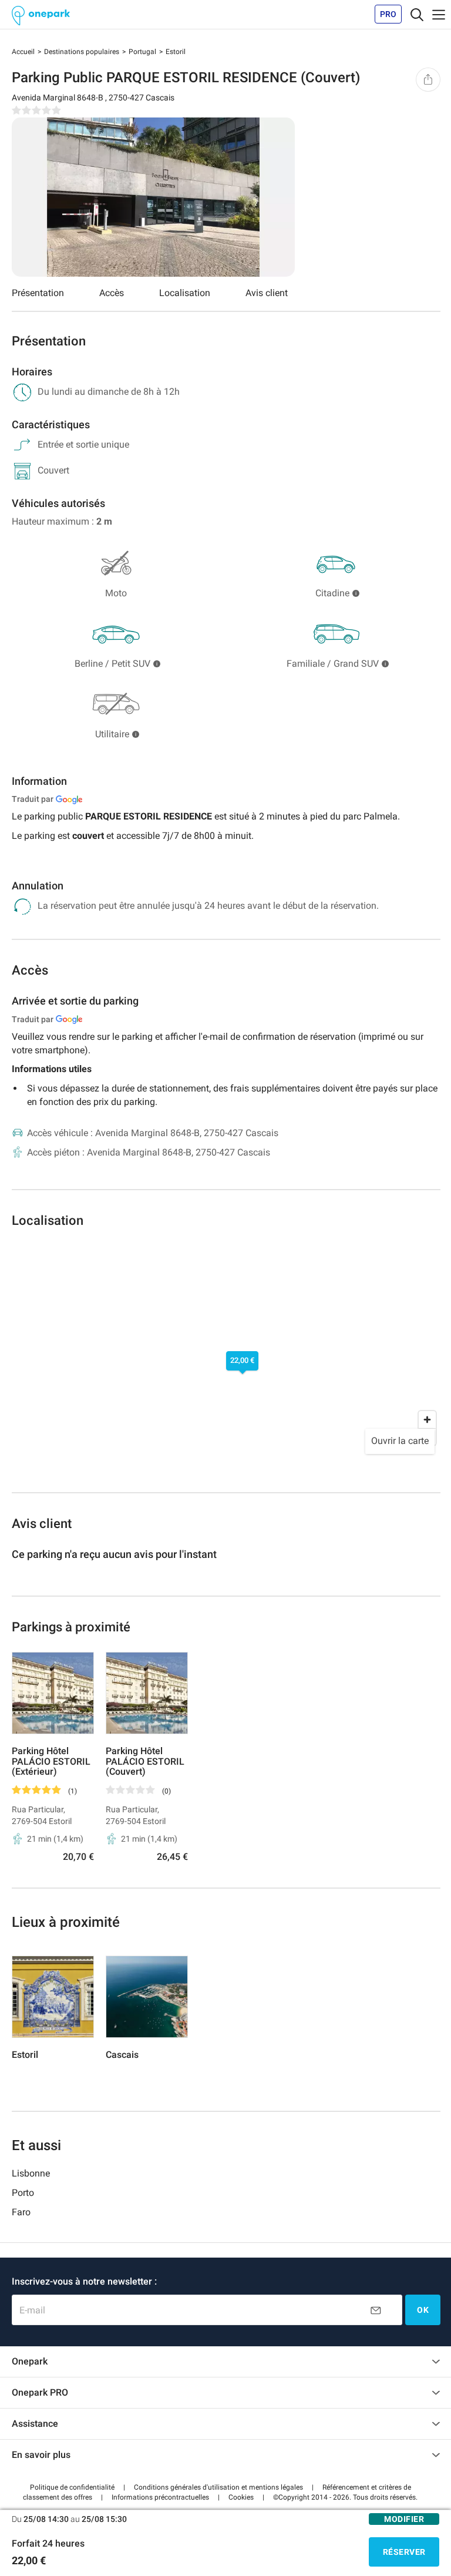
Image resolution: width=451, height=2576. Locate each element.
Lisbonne (31, 2173)
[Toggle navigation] (417, 14)
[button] (72, 2487)
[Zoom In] (427, 1420)
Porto (23, 2193)
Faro (21, 2212)
